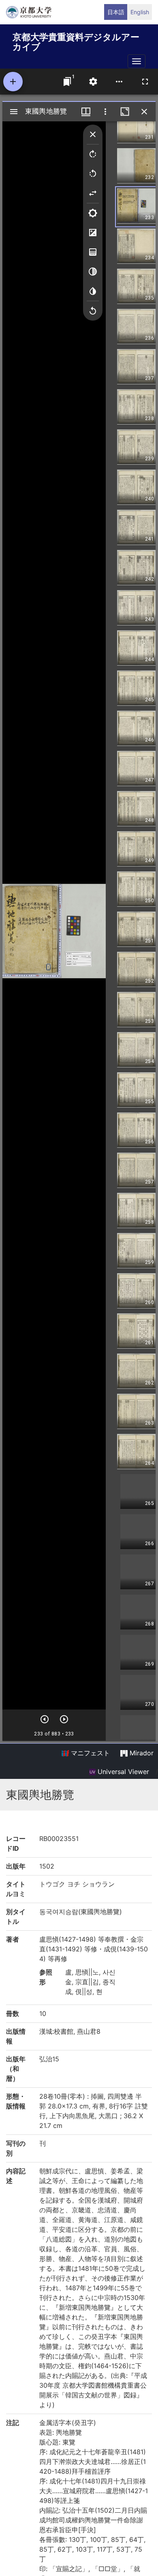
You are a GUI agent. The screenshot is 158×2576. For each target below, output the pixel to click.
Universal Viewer (122, 1772)
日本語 (116, 12)
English (140, 12)
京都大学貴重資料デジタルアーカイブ (76, 40)
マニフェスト (89, 1753)
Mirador (141, 1753)
